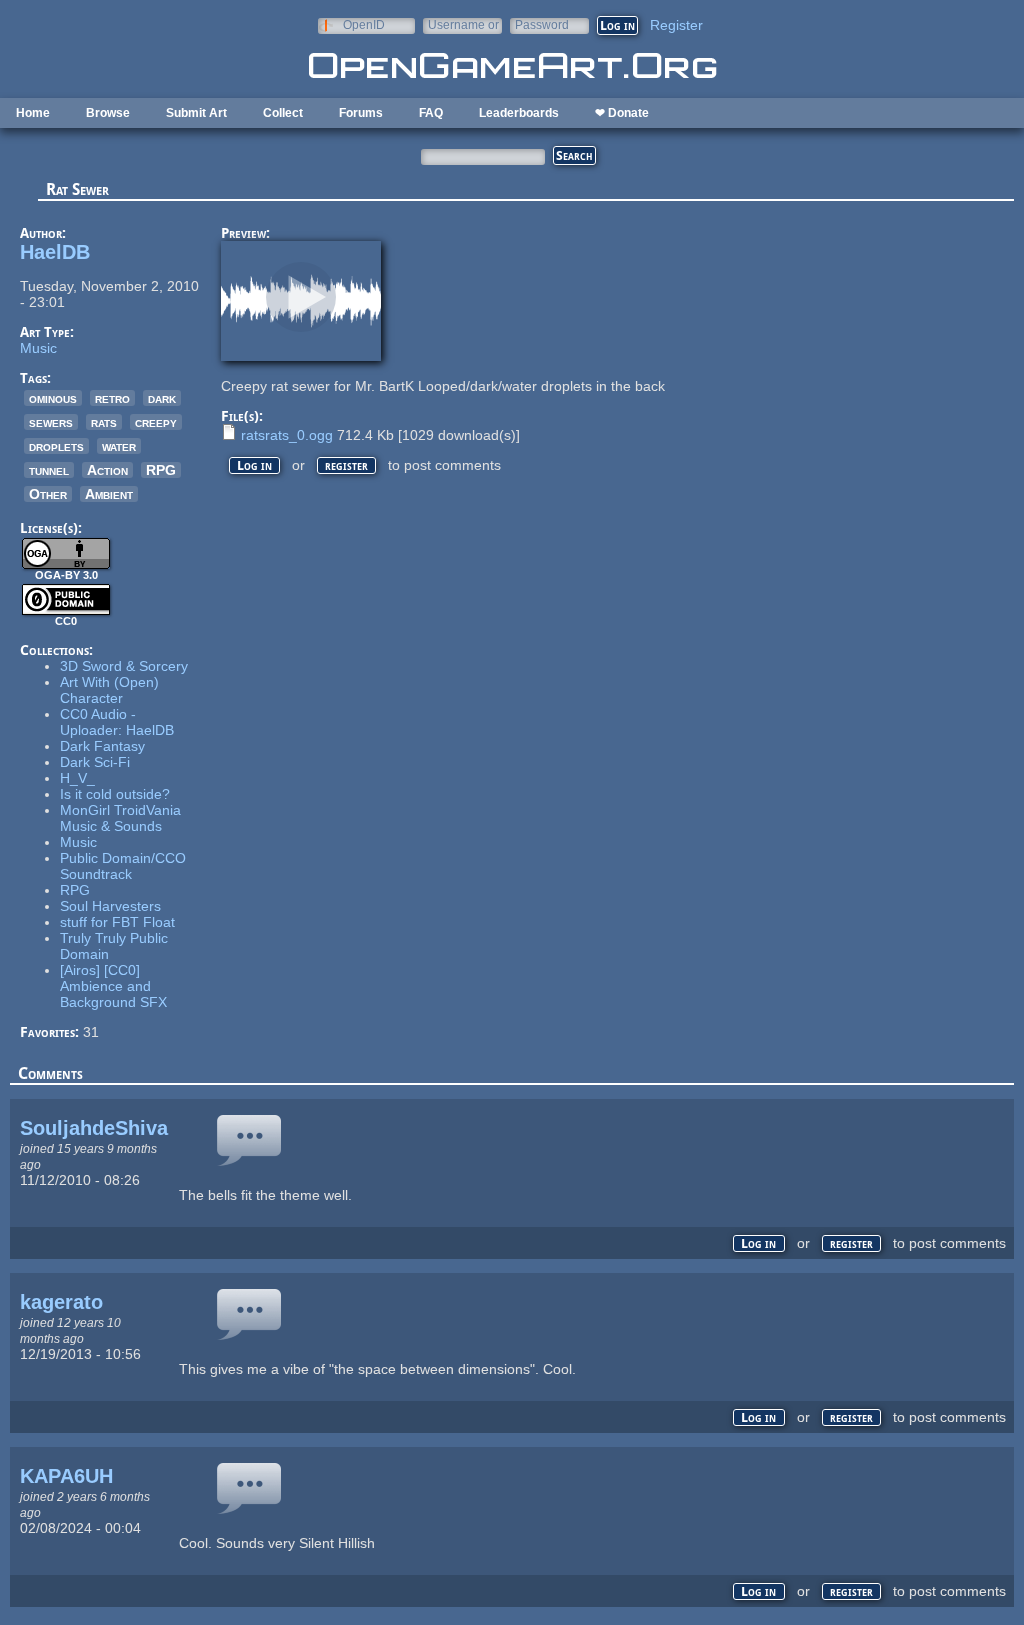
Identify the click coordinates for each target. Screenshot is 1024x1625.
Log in (254, 465)
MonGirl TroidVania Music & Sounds (120, 818)
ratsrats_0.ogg (287, 435)
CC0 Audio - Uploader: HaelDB (117, 722)
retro (112, 398)
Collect (283, 113)
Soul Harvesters (110, 906)
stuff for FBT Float (117, 922)
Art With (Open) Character (109, 690)
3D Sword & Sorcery (124, 666)
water (119, 446)
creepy (156, 422)
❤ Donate (622, 113)
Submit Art (196, 113)
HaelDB (55, 252)
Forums (361, 113)
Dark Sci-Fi (95, 762)
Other (48, 494)
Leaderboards (519, 113)
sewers (51, 422)
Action (107, 470)
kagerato (61, 1302)
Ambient (109, 494)
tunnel (49, 470)
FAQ (431, 113)
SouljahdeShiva (94, 1128)
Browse (108, 113)
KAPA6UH (66, 1476)
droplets (56, 446)
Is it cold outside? (115, 794)
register (346, 465)
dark (162, 398)
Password (542, 24)
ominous (53, 398)
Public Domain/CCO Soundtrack (123, 866)
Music (38, 348)
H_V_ (77, 778)
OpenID (364, 24)
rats (104, 422)
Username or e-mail (463, 24)
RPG (161, 470)
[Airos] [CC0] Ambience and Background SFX (113, 986)
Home (33, 113)
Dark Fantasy (102, 746)
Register (676, 25)
